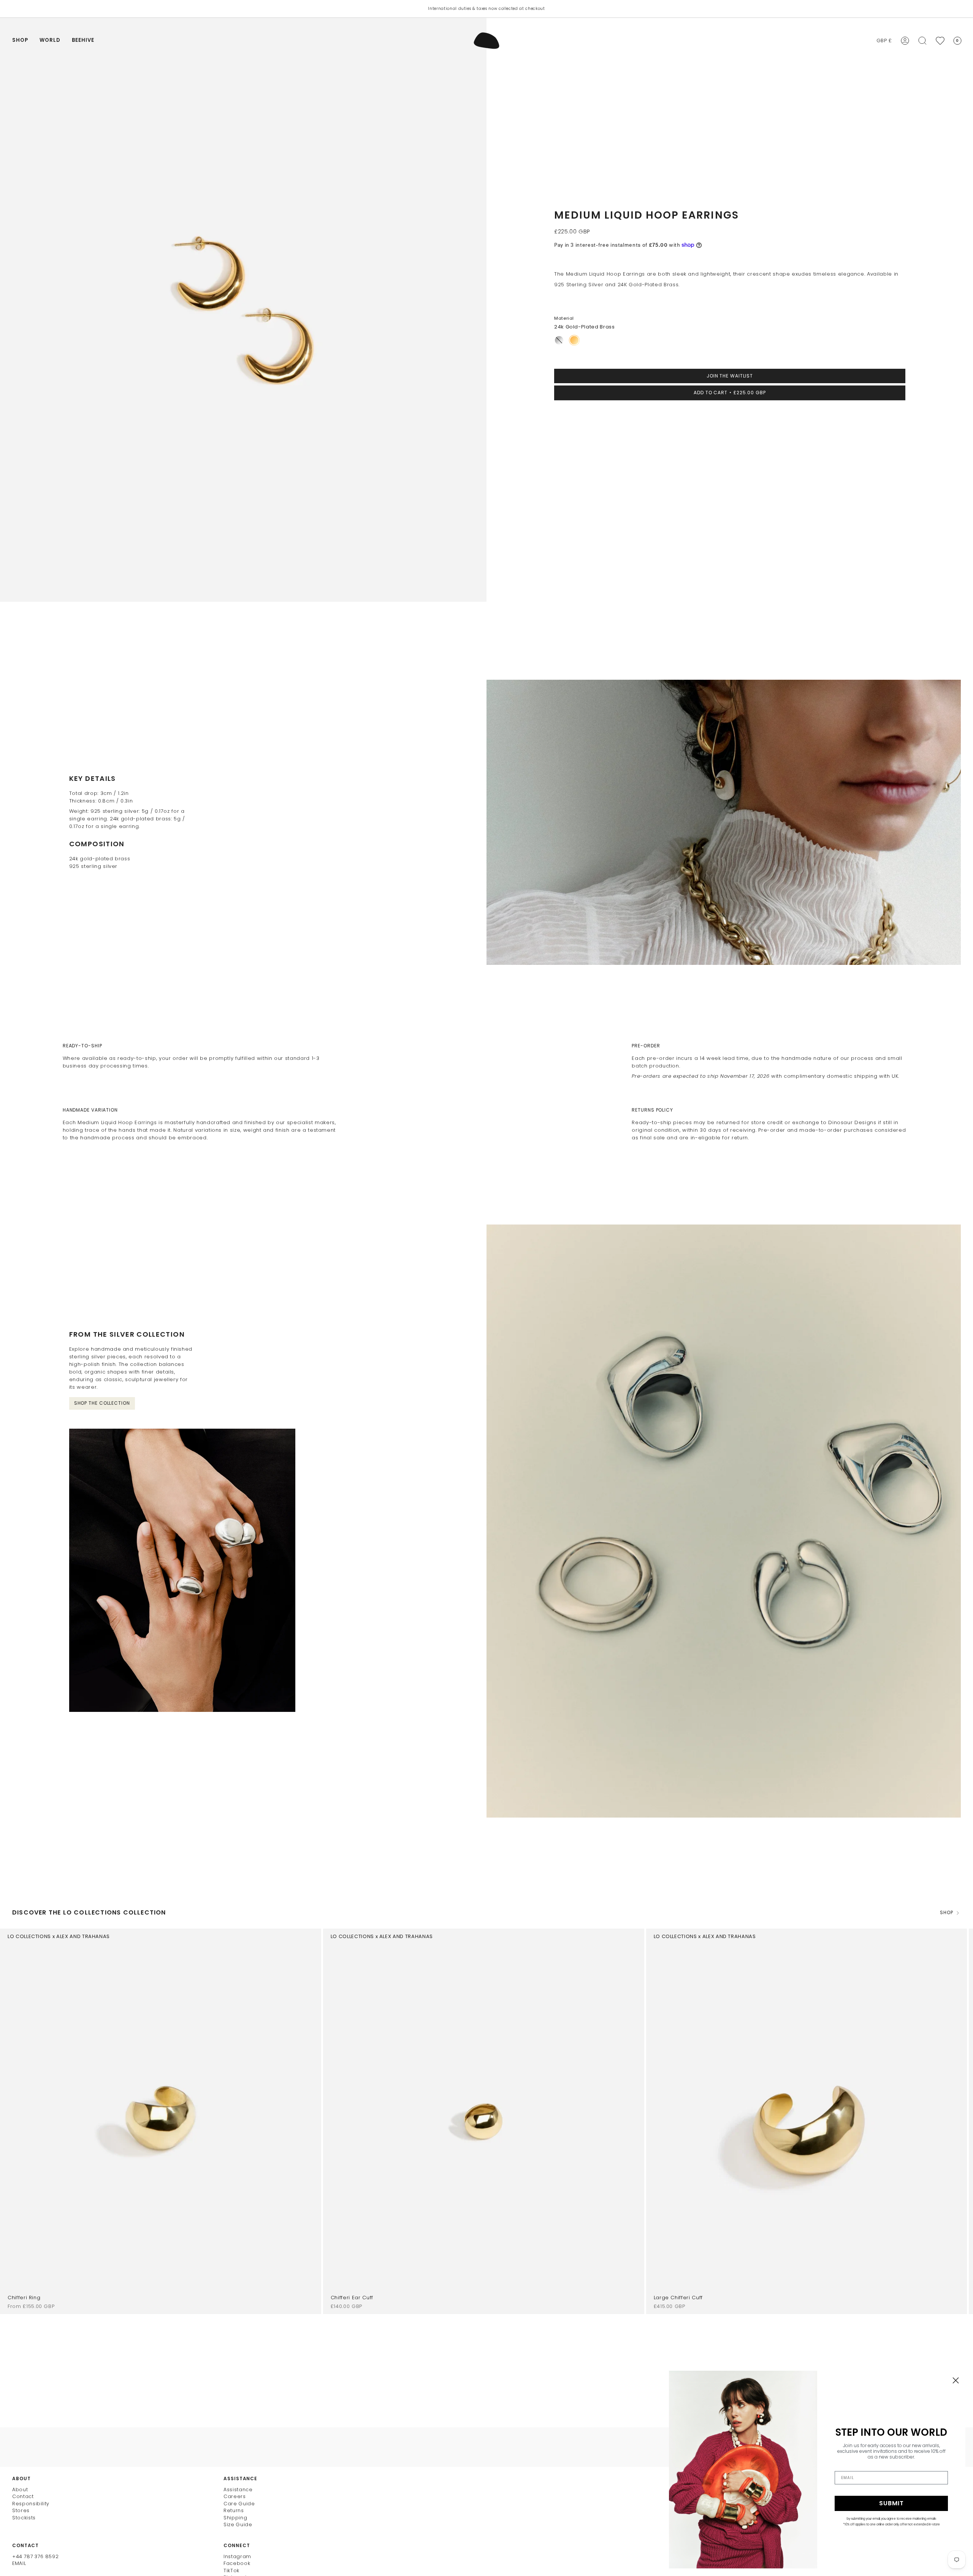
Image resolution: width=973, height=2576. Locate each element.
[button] (20, 41)
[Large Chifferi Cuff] (807, 2121)
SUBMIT (891, 2503)
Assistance (238, 2490)
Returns (234, 2510)
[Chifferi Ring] (161, 2121)
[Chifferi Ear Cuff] (484, 2121)
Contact (23, 2496)
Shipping (235, 2518)
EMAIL (19, 2563)
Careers (235, 2496)
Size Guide (238, 2524)
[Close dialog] (956, 2380)
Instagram (237, 2556)
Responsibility (31, 2504)
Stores (21, 2510)
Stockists (24, 2518)
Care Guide (239, 2504)
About (20, 2490)
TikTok (231, 2570)
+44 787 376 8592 (35, 2556)
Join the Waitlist (730, 376)
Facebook (237, 2563)
